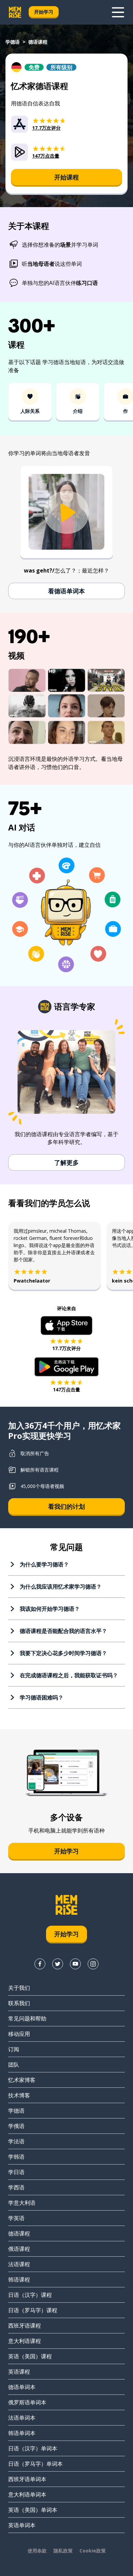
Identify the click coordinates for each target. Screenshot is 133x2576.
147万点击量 (66, 1390)
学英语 (16, 2218)
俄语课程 (19, 2249)
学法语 (16, 2141)
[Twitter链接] (58, 1964)
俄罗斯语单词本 (27, 2402)
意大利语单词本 (27, 2494)
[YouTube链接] (75, 1964)
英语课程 (19, 2372)
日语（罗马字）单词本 (35, 2464)
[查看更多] (118, 12)
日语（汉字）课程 (30, 2295)
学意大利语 (22, 2203)
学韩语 (16, 2157)
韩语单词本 (22, 2433)
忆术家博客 (22, 2080)
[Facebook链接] (40, 1964)
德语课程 (19, 2233)
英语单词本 (22, 2525)
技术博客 (19, 2095)
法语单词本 (22, 2418)
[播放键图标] (66, 513)
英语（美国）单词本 (33, 2510)
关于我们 (19, 1988)
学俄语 (16, 2126)
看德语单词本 (66, 591)
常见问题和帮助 (27, 2018)
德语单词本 (22, 2387)
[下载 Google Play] (67, 1367)
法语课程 (19, 2264)
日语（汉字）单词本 (33, 2448)
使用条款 (37, 2551)
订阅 (14, 2049)
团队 (14, 2065)
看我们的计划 (66, 1506)
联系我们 (19, 2003)
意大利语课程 (25, 2341)
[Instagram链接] (93, 1964)
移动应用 (19, 2034)
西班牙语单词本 (27, 2479)
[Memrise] (15, 12)
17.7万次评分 (66, 1348)
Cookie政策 (93, 2551)
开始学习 (44, 12)
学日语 (16, 2172)
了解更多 (66, 1162)
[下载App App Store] (67, 1326)
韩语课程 (19, 2280)
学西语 (16, 2187)
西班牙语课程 (25, 2326)
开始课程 (66, 177)
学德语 (13, 42)
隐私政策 (63, 2551)
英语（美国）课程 (30, 2356)
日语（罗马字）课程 (33, 2310)
